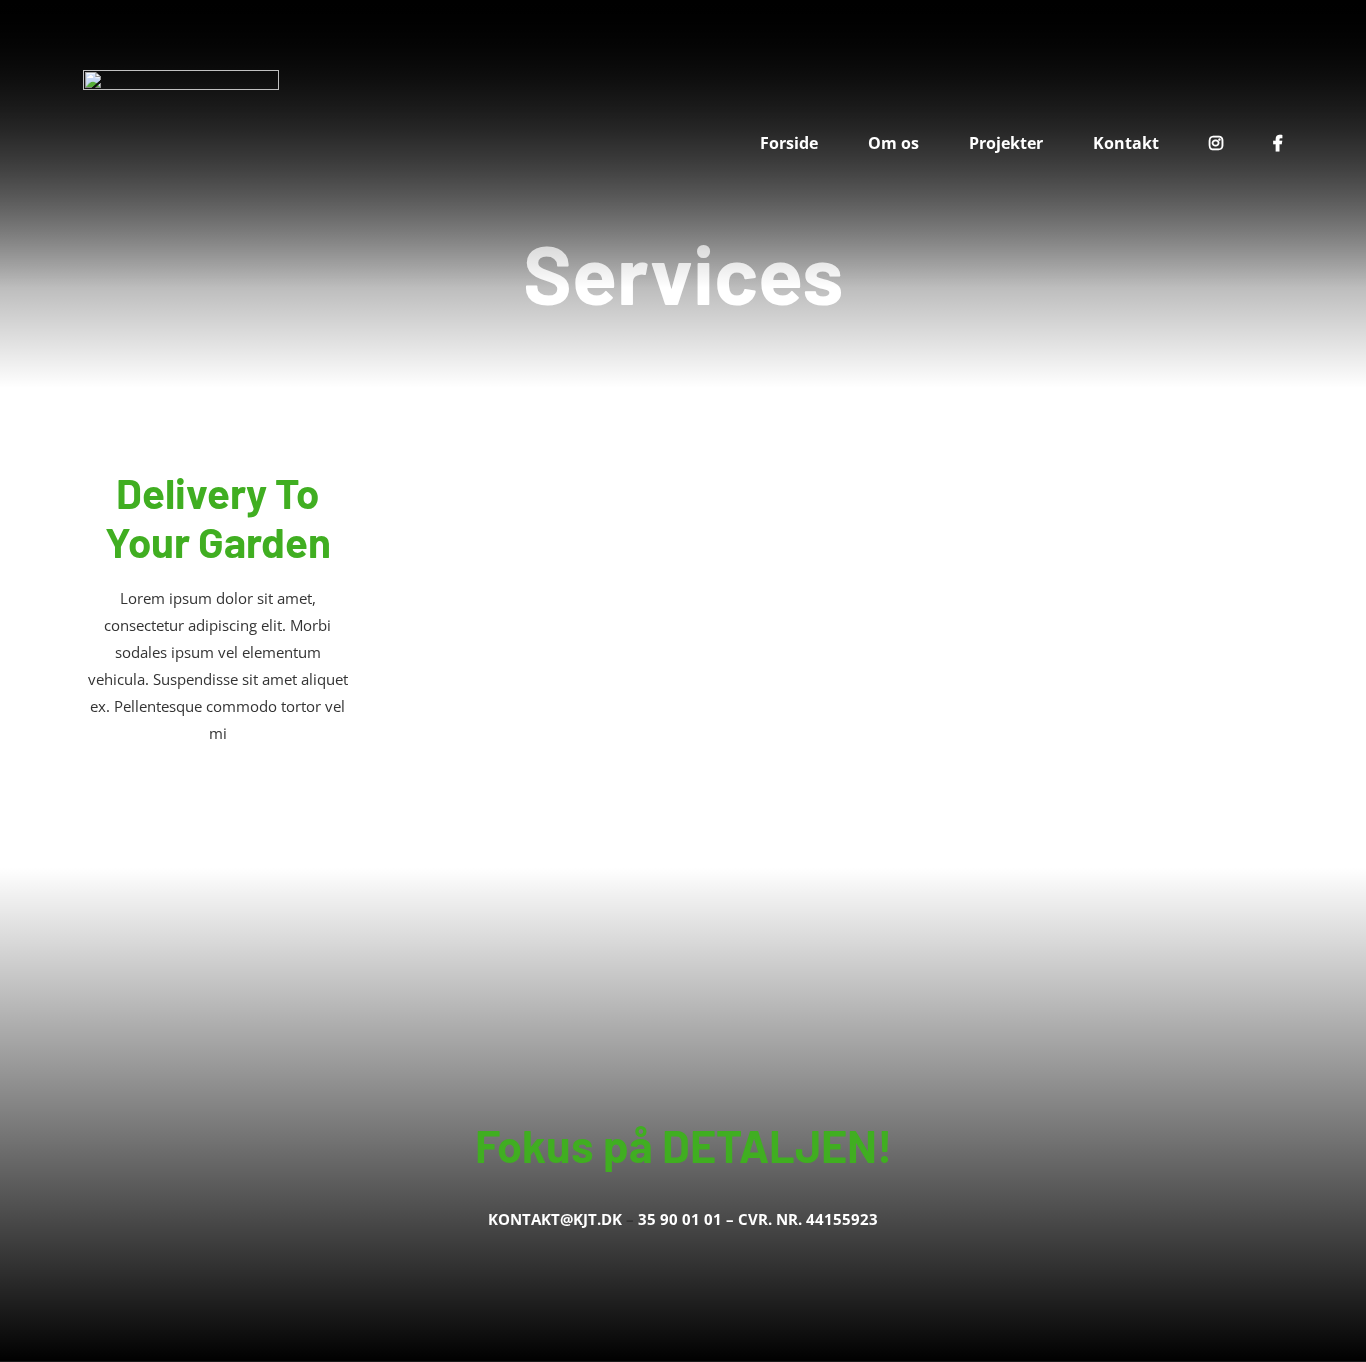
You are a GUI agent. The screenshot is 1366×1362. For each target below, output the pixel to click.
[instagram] (667, 1266)
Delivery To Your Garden (218, 516)
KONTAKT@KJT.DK (555, 1219)
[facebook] (635, 1266)
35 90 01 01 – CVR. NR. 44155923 (758, 1219)
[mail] (699, 1266)
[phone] (731, 1266)
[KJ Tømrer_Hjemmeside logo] (181, 77)
